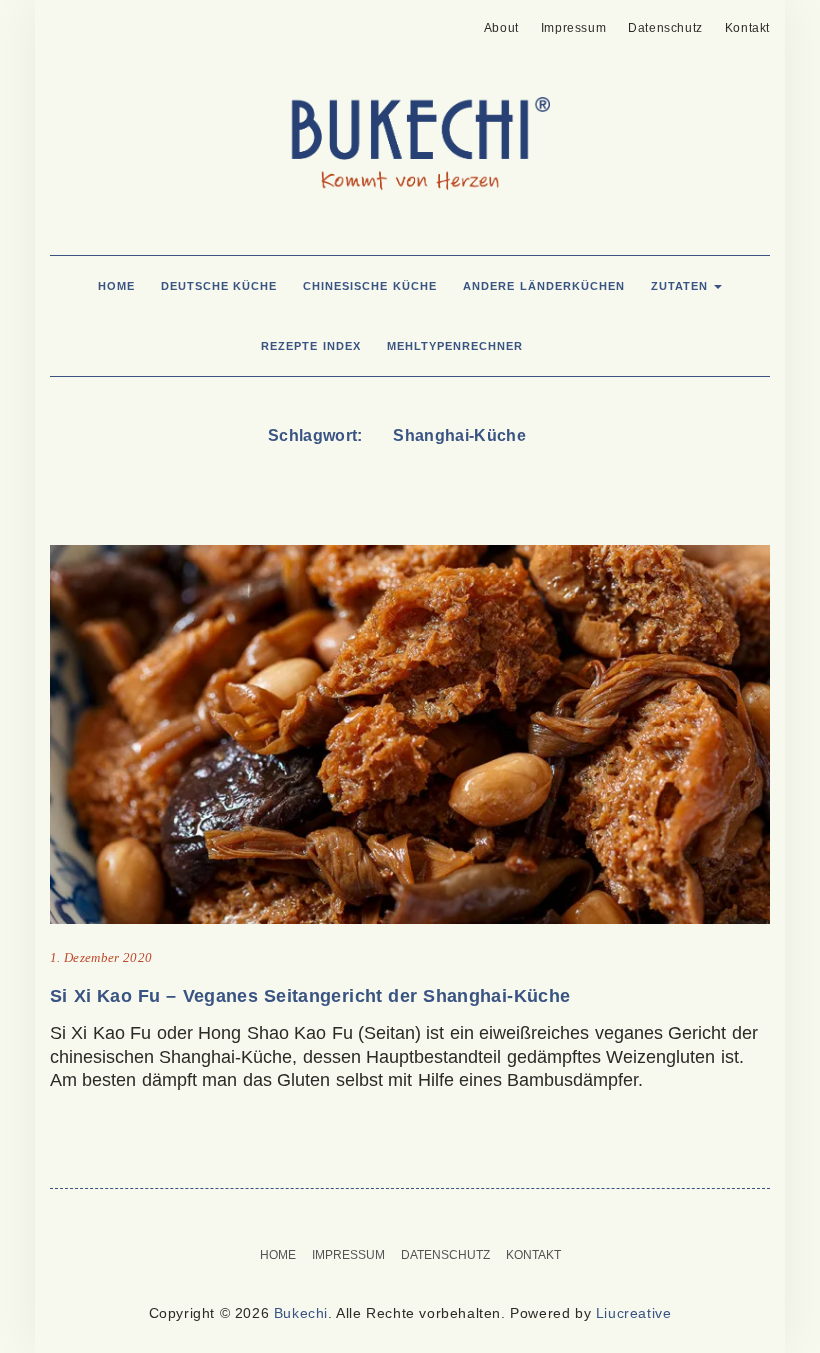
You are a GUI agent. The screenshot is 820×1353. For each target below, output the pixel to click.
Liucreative (634, 1313)
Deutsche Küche (219, 286)
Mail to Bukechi (93, 22)
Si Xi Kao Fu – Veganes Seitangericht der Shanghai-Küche (310, 996)
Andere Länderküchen (544, 286)
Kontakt (747, 28)
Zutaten (682, 286)
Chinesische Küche (370, 286)
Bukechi (301, 1313)
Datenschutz (665, 28)
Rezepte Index (311, 346)
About (501, 28)
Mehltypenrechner (455, 346)
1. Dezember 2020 (101, 957)
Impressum (573, 28)
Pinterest (62, 22)
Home (116, 286)
